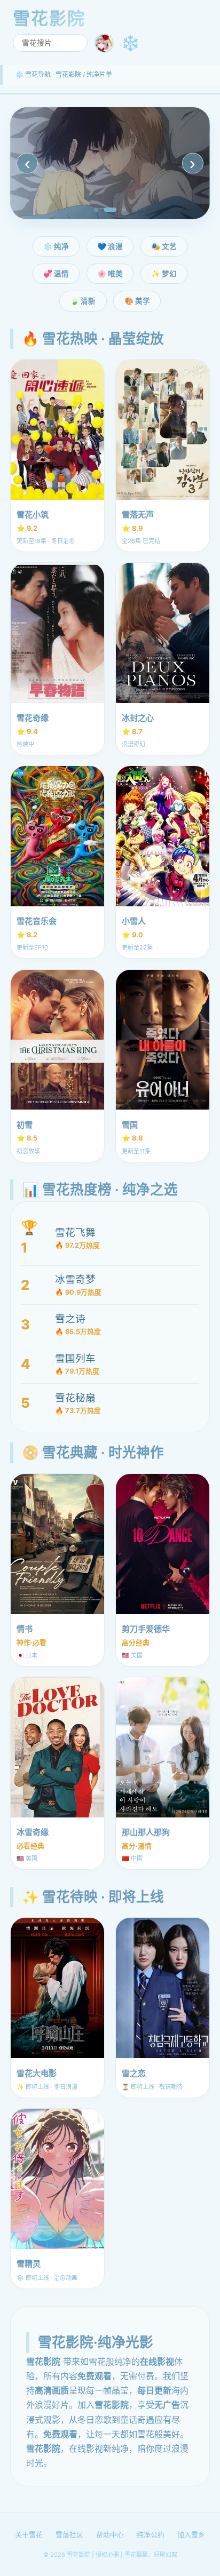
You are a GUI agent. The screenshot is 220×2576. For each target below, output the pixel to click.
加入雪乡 (191, 2535)
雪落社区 (69, 2535)
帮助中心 (110, 2535)
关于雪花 (29, 2535)
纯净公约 (151, 2535)
